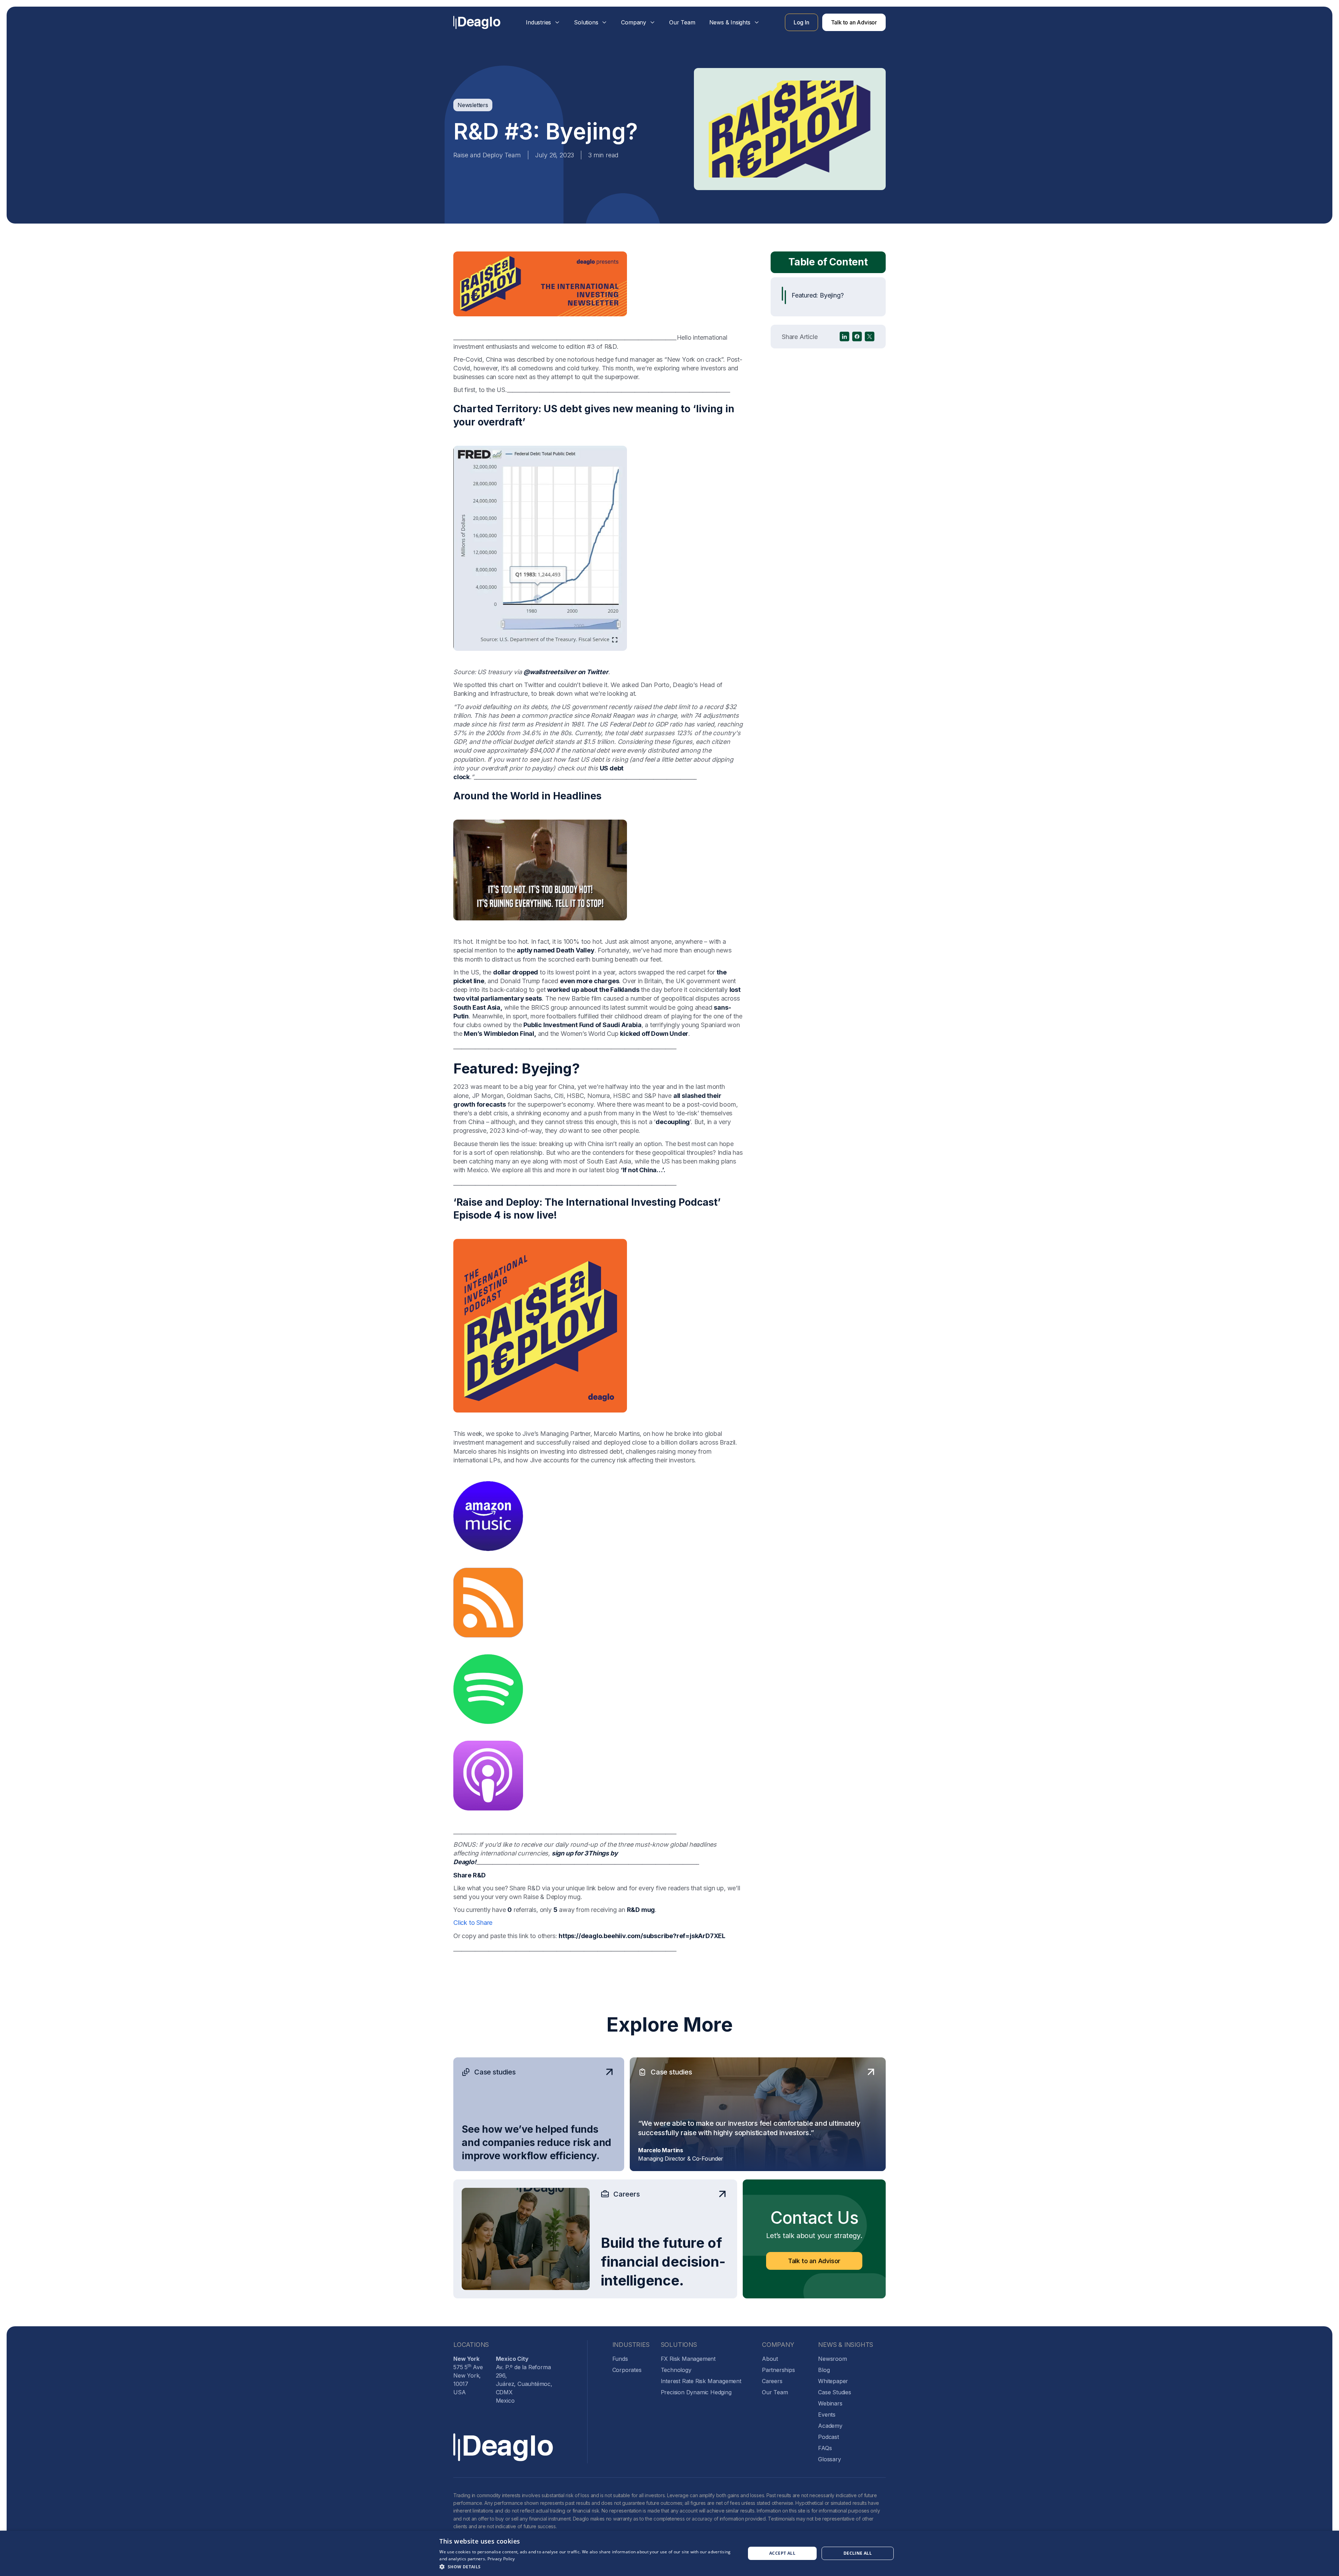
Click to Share (473, 1923)
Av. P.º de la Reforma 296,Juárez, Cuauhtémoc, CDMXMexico (524, 2380)
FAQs (825, 2448)
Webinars (830, 2403)
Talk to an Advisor (854, 22)
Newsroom (832, 2359)
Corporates (627, 2370)
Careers (772, 2381)
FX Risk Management (688, 2359)
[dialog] (669, 2553)
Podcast (829, 2437)
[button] (543, 22)
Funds (620, 2359)
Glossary (829, 2459)
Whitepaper (833, 2381)
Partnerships (778, 2370)
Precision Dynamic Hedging (696, 2392)
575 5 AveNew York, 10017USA (468, 2375)
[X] (870, 337)
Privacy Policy (501, 2559)
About (770, 2359)
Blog (824, 2370)
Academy (830, 2426)
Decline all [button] (858, 2553)
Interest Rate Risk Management (701, 2381)
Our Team (682, 22)
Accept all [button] (782, 2553)
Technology (676, 2370)
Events (827, 2415)
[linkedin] (845, 337)
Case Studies (835, 2392)
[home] (477, 22)
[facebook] (857, 337)
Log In (801, 22)
